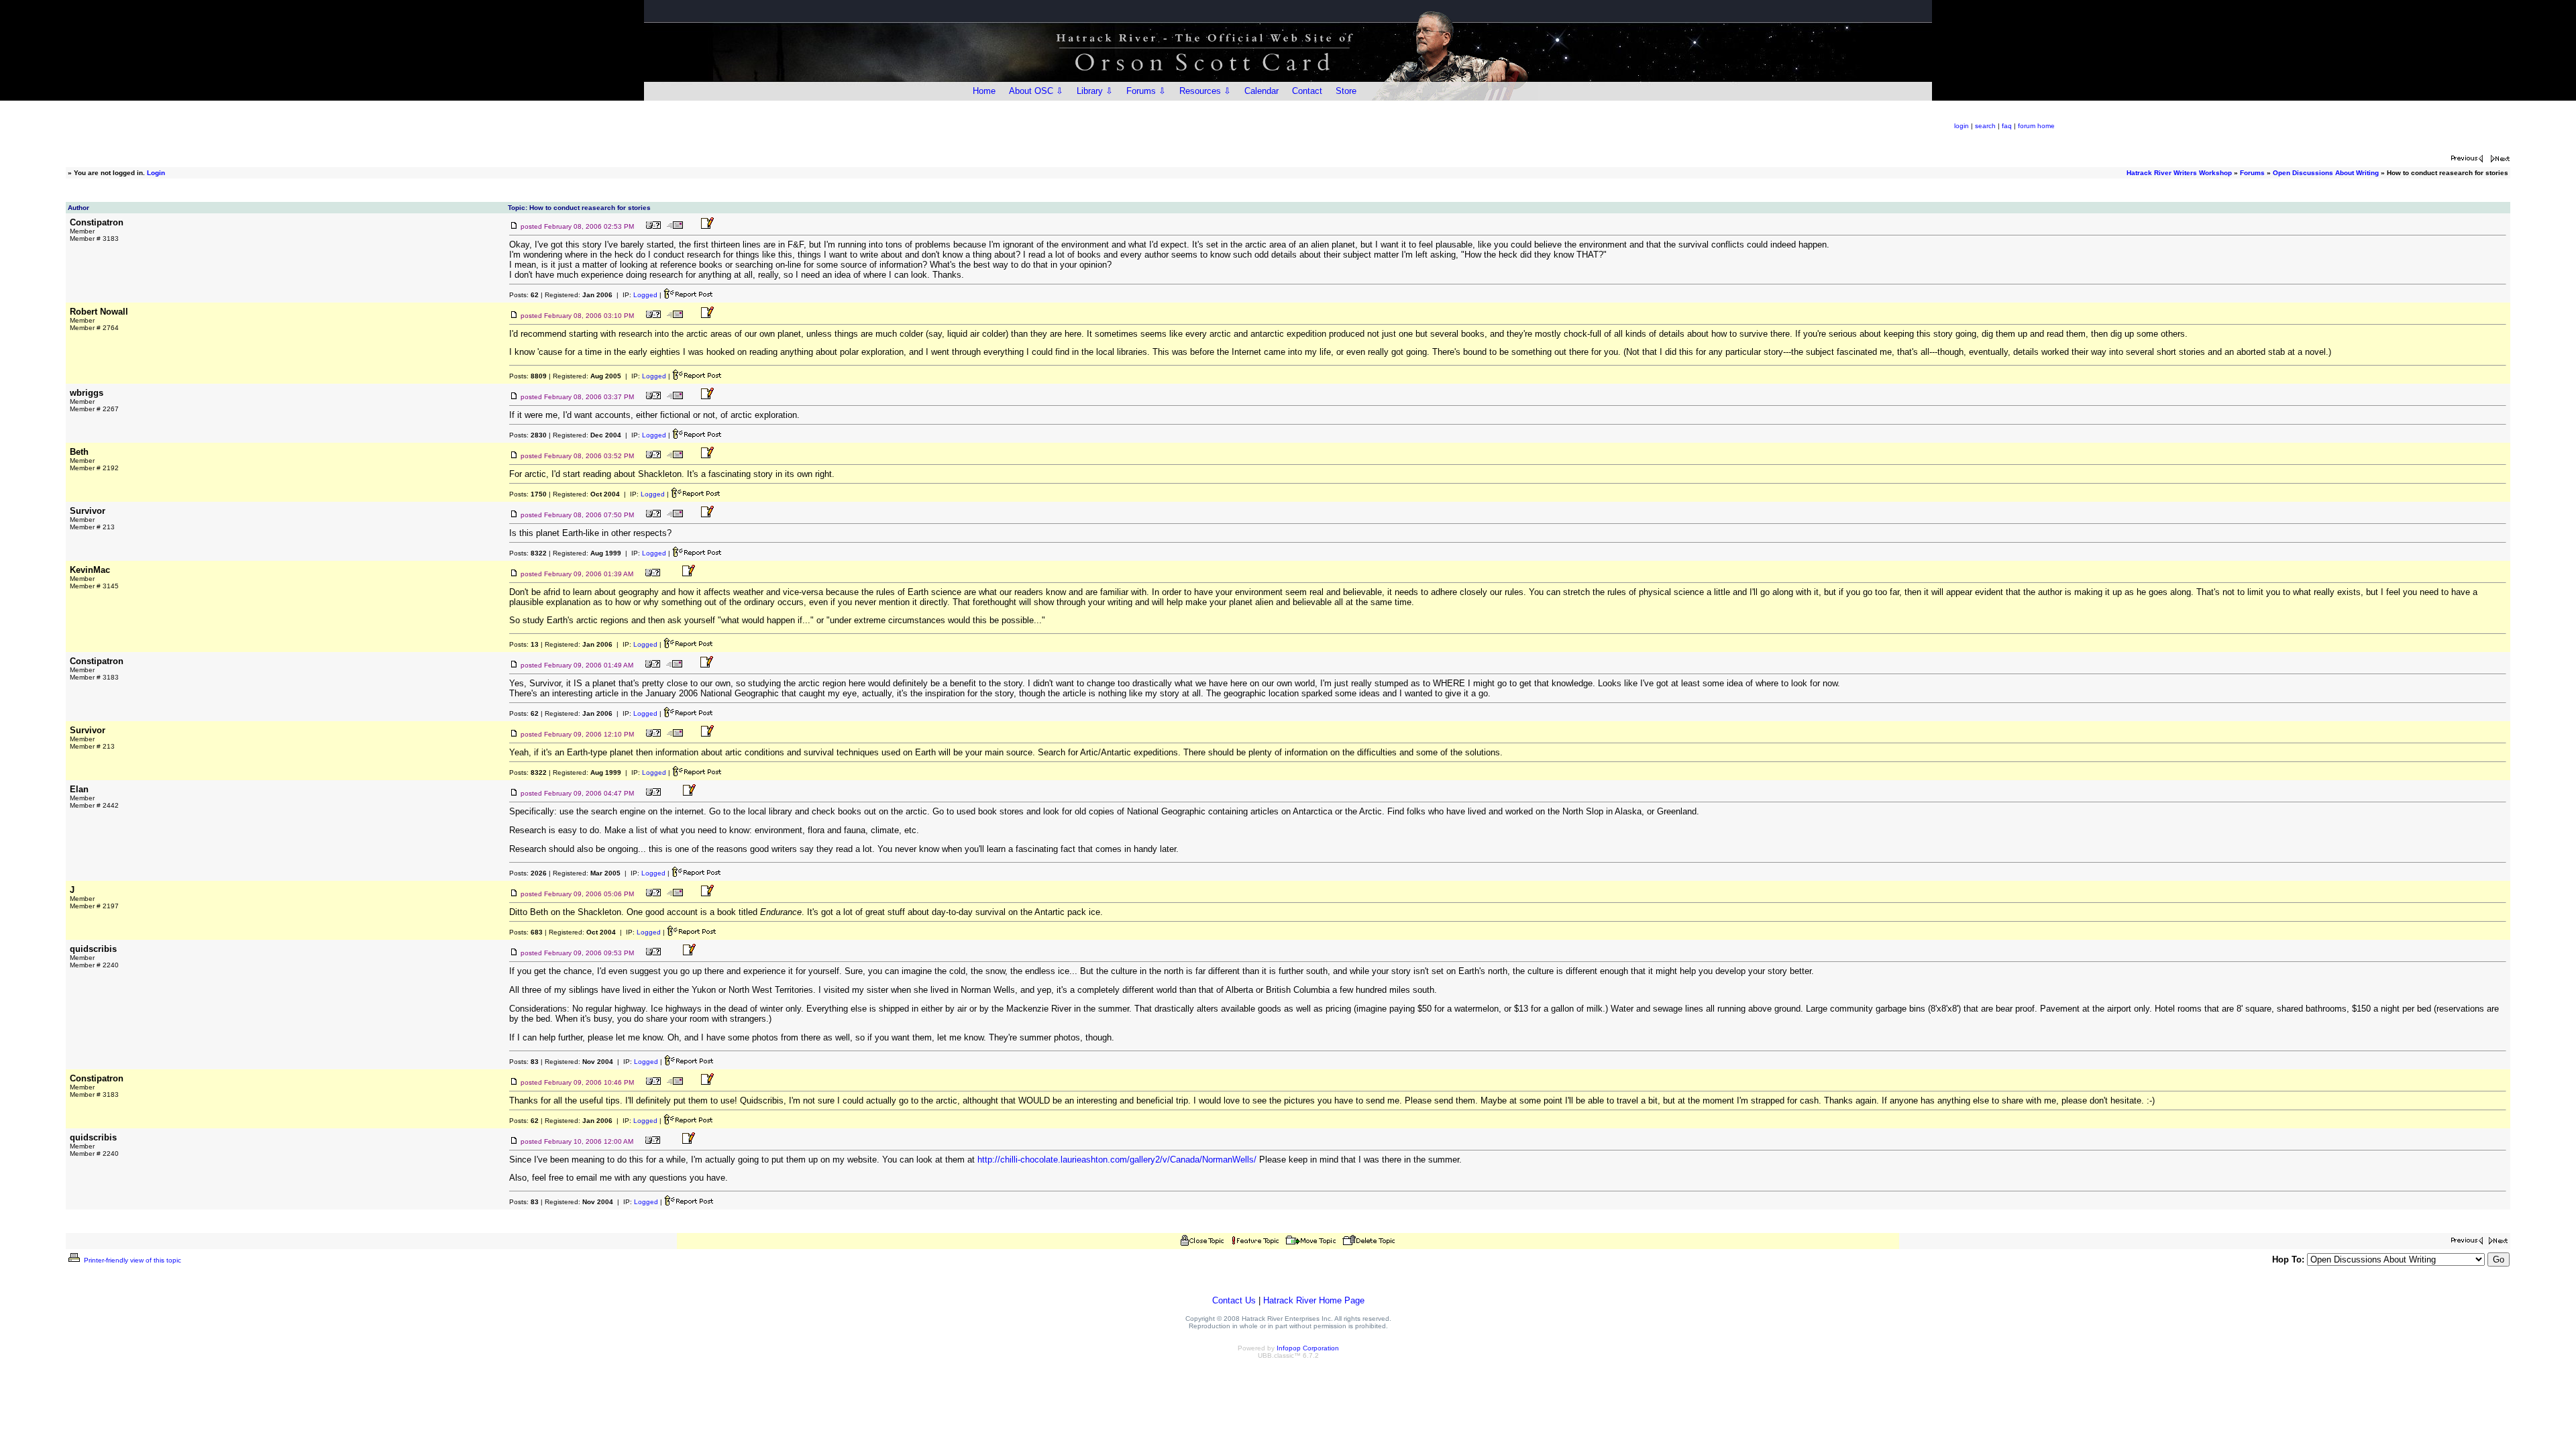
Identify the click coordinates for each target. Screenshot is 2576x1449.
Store (1346, 91)
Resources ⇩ (1205, 91)
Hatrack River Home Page (1314, 1300)
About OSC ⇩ (1036, 91)
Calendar (1262, 91)
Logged (645, 295)
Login (156, 173)
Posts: (524, 295)
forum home (2036, 126)
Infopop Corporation (1308, 1348)
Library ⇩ (1095, 91)
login (1962, 126)
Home (984, 91)
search (1985, 126)
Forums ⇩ (1146, 91)
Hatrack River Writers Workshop (2179, 173)
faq (2007, 126)
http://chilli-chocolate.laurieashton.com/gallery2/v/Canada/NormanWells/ (1117, 1160)
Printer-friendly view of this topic (131, 1260)
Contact (1307, 91)
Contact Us (1234, 1300)
